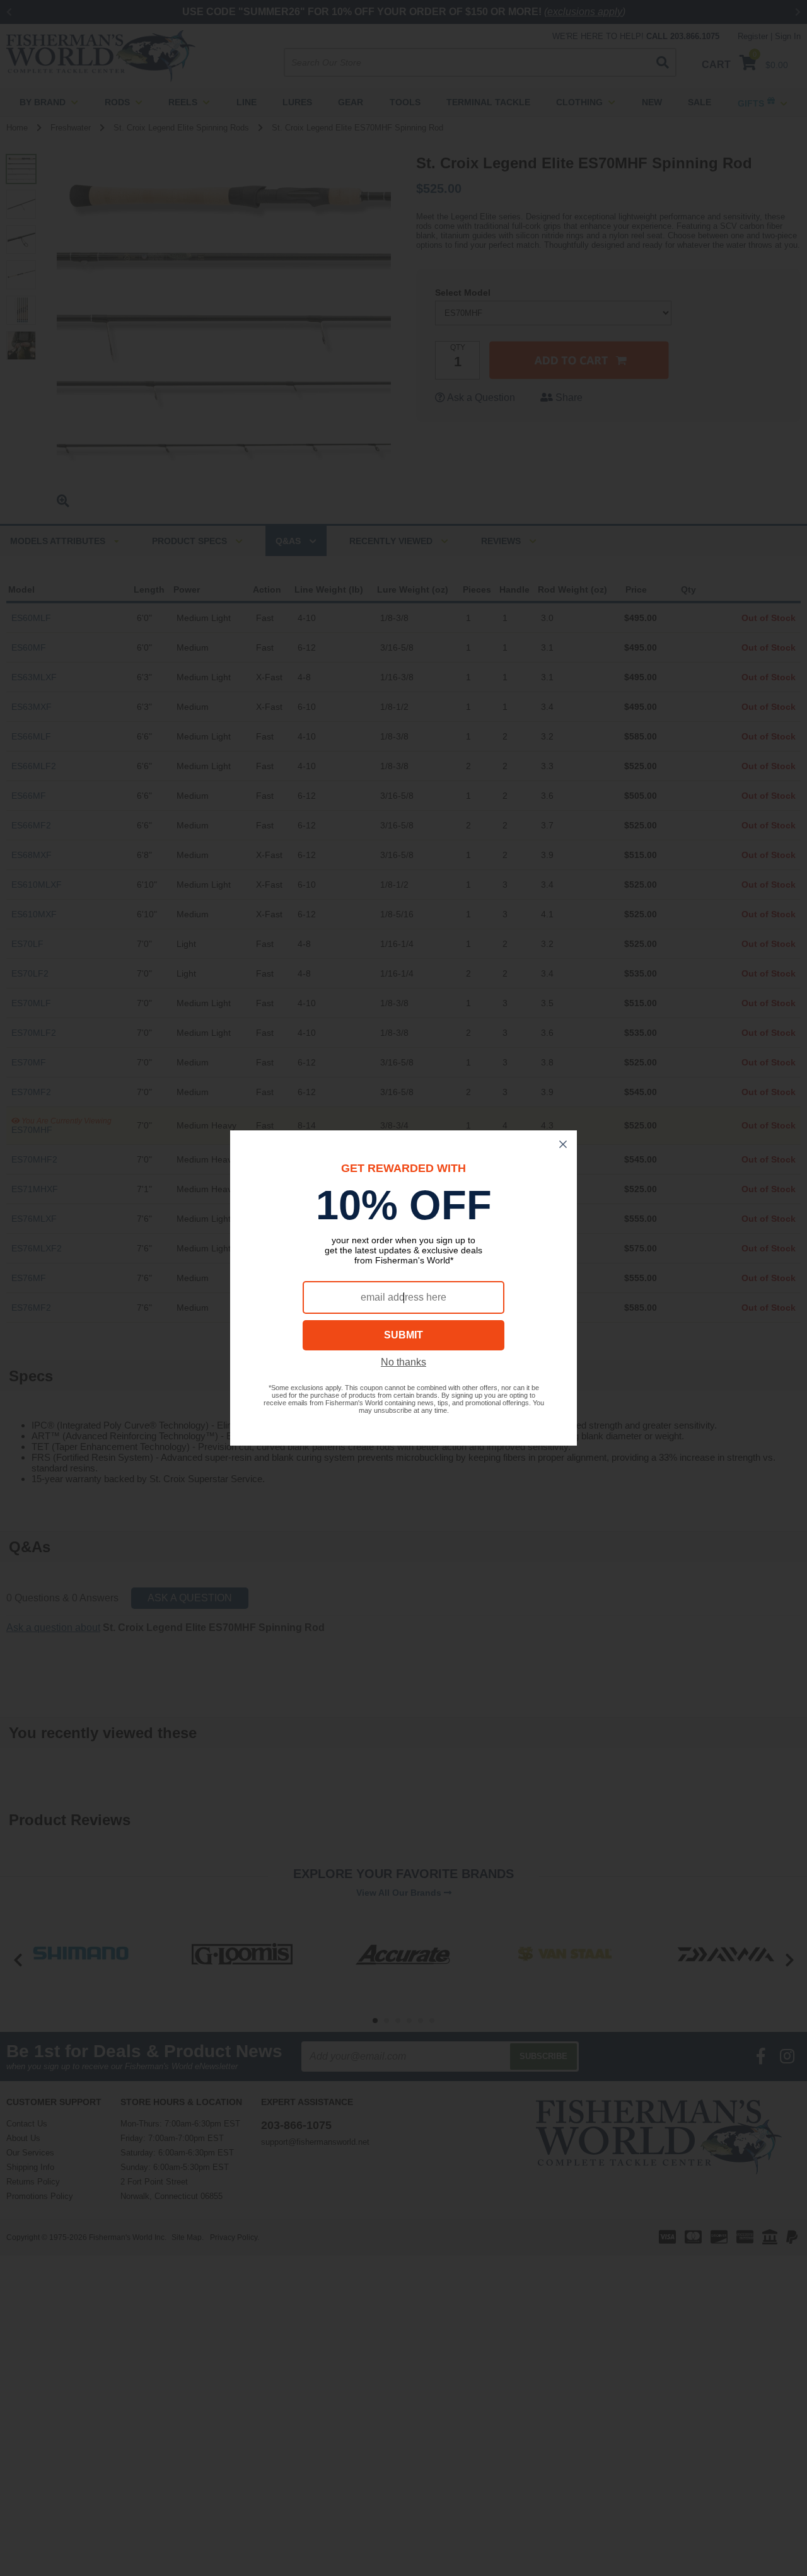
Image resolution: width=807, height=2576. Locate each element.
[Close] (563, 1144)
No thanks (403, 1362)
